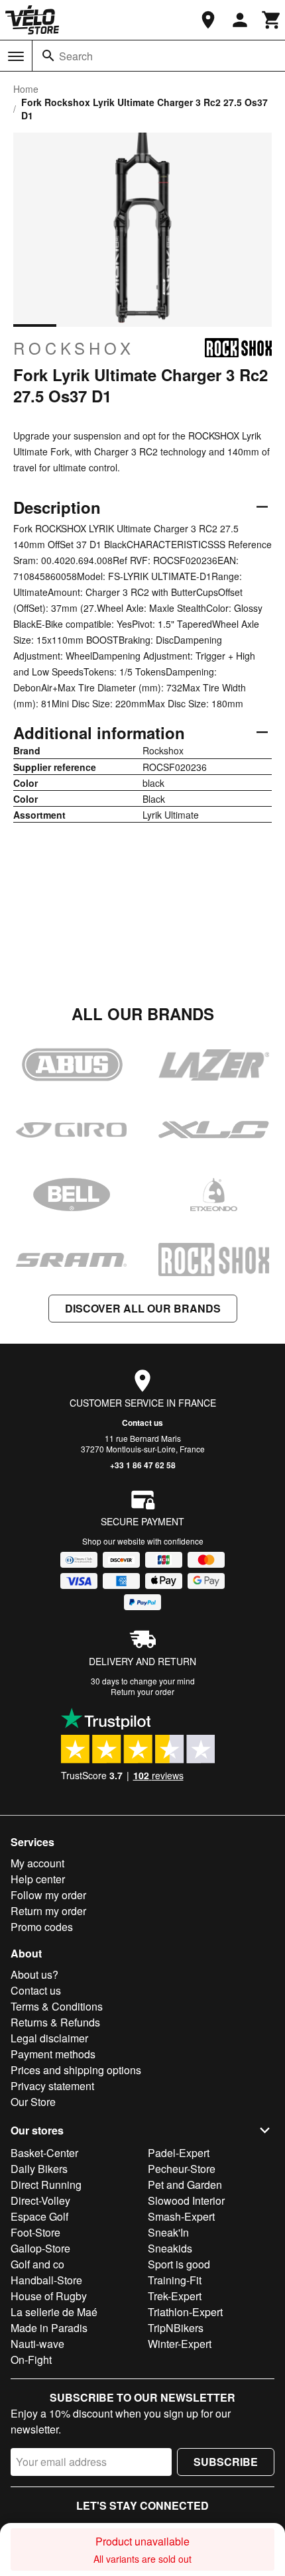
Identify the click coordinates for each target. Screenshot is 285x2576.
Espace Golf (39, 2216)
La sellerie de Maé (54, 2312)
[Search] (48, 56)
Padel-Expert (179, 2153)
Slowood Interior (186, 2200)
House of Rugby (49, 2296)
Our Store (33, 2102)
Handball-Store (46, 2280)
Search (76, 56)
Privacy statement (52, 2086)
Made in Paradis (49, 2328)
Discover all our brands (143, 1308)
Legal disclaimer (49, 2038)
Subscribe (226, 2462)
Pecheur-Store (182, 2169)
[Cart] (272, 20)
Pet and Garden (185, 2185)
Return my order (48, 1911)
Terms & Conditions (57, 2006)
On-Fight (31, 2360)
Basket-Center (44, 2153)
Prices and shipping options (76, 2070)
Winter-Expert (180, 2344)
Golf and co (37, 2264)
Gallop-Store (40, 2248)
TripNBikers (176, 2328)
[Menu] (16, 56)
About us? (34, 1974)
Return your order (142, 1691)
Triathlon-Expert (185, 2312)
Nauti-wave (37, 2344)
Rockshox (74, 348)
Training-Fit (175, 2280)
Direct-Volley (40, 2200)
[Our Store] (208, 20)
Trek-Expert (175, 2296)
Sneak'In (168, 2232)
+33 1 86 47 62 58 (143, 1465)
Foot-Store (35, 2232)
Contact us (142, 1423)
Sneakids (170, 2248)
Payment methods (53, 2054)
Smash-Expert (181, 2216)
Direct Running (46, 2185)
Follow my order (48, 1895)
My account (37, 1863)
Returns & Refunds (55, 2022)
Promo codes (42, 1927)
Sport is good (179, 2264)
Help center (38, 1879)
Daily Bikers (39, 2169)
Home (26, 89)
